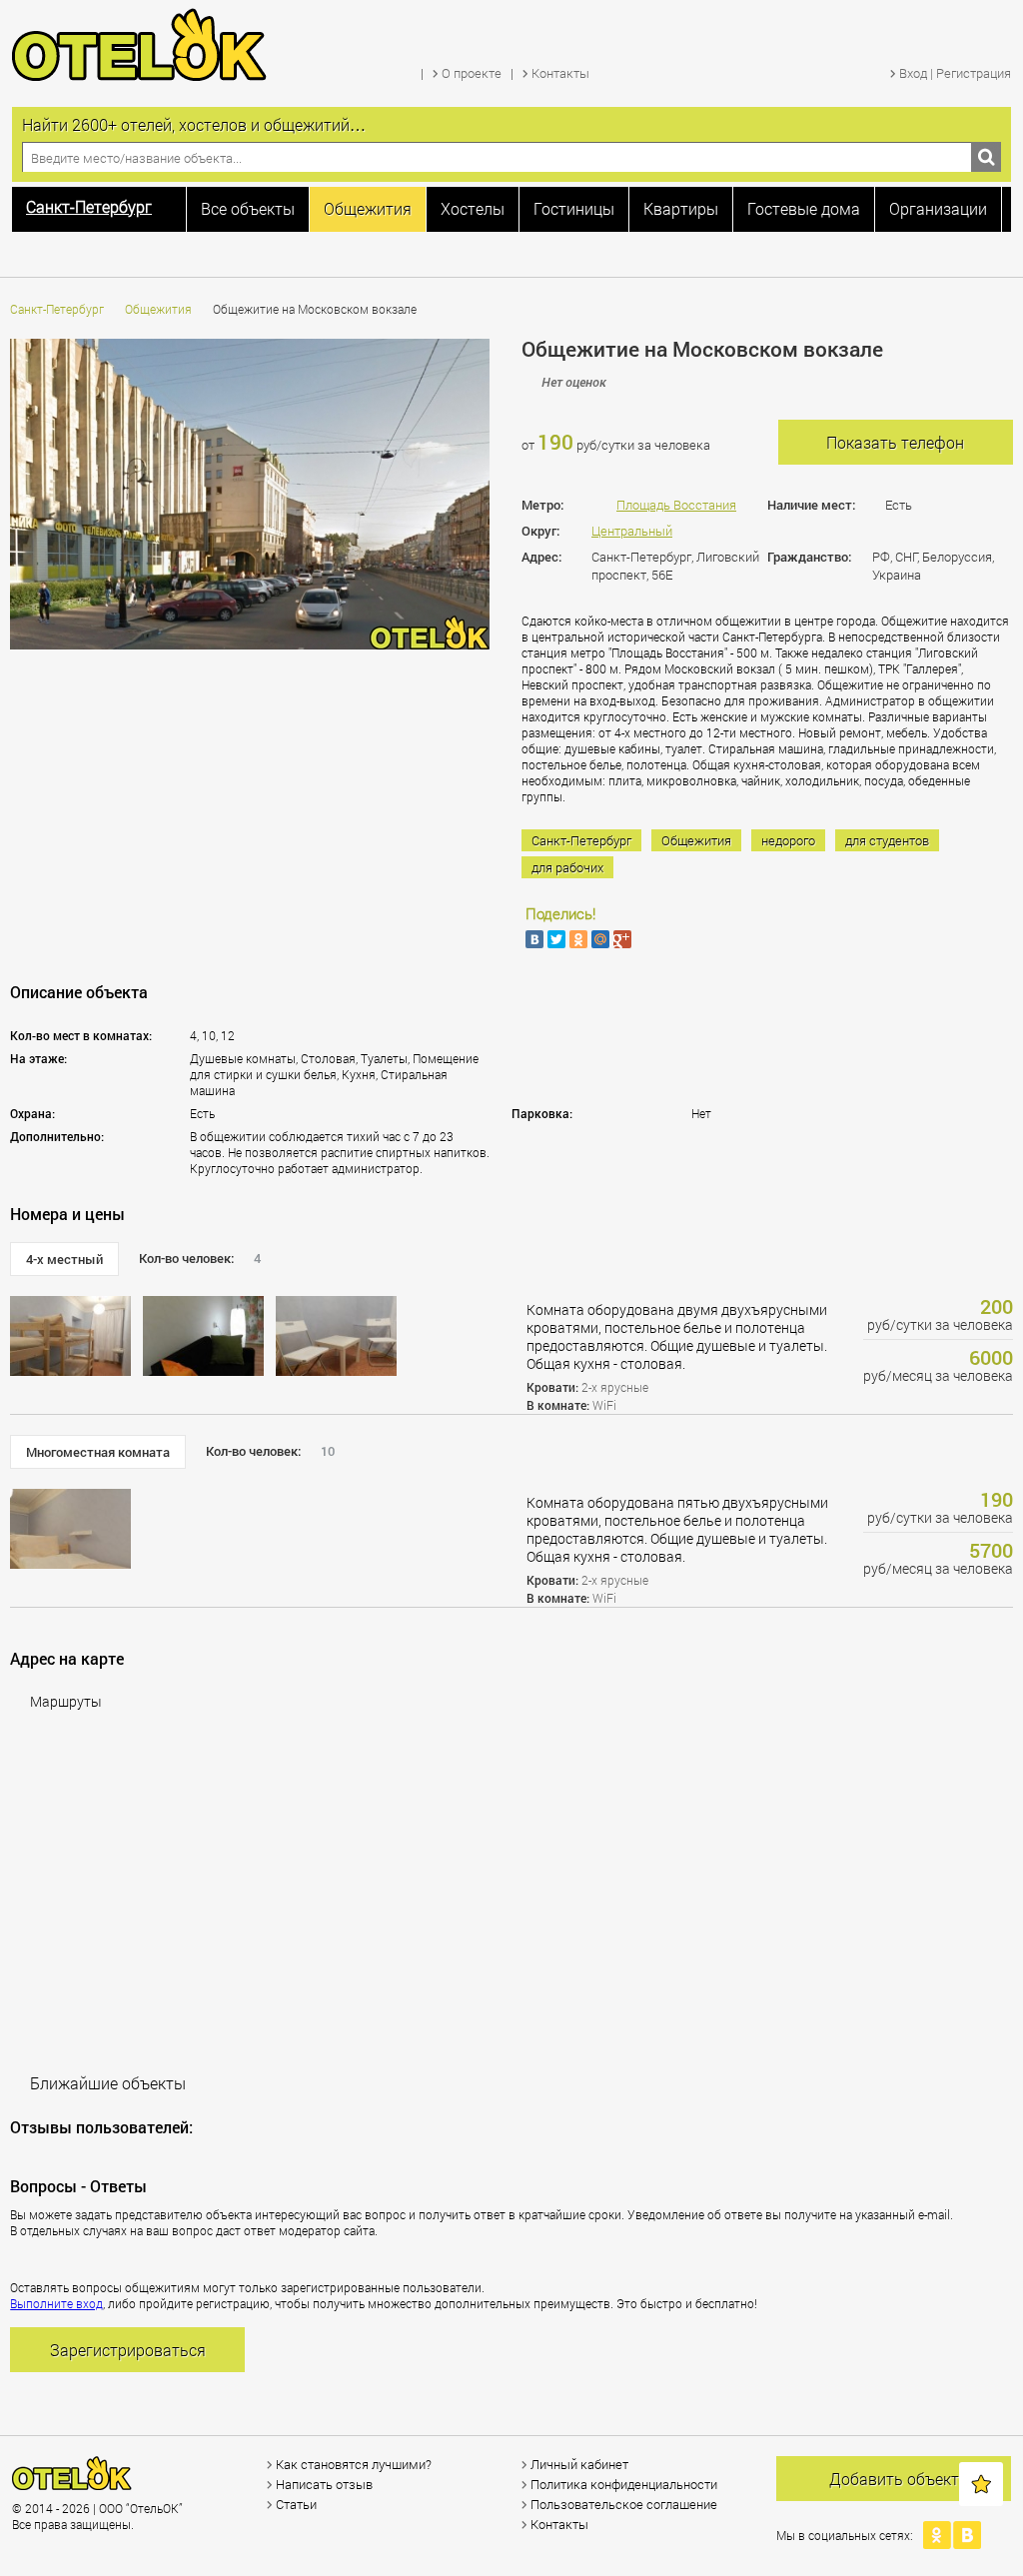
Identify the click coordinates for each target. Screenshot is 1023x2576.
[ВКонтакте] (534, 939)
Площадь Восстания (676, 505)
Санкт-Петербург (57, 309)
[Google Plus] (622, 939)
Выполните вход (56, 2303)
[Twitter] (556, 939)
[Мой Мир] (600, 939)
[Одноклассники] (578, 939)
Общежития (158, 309)
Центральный (632, 531)
